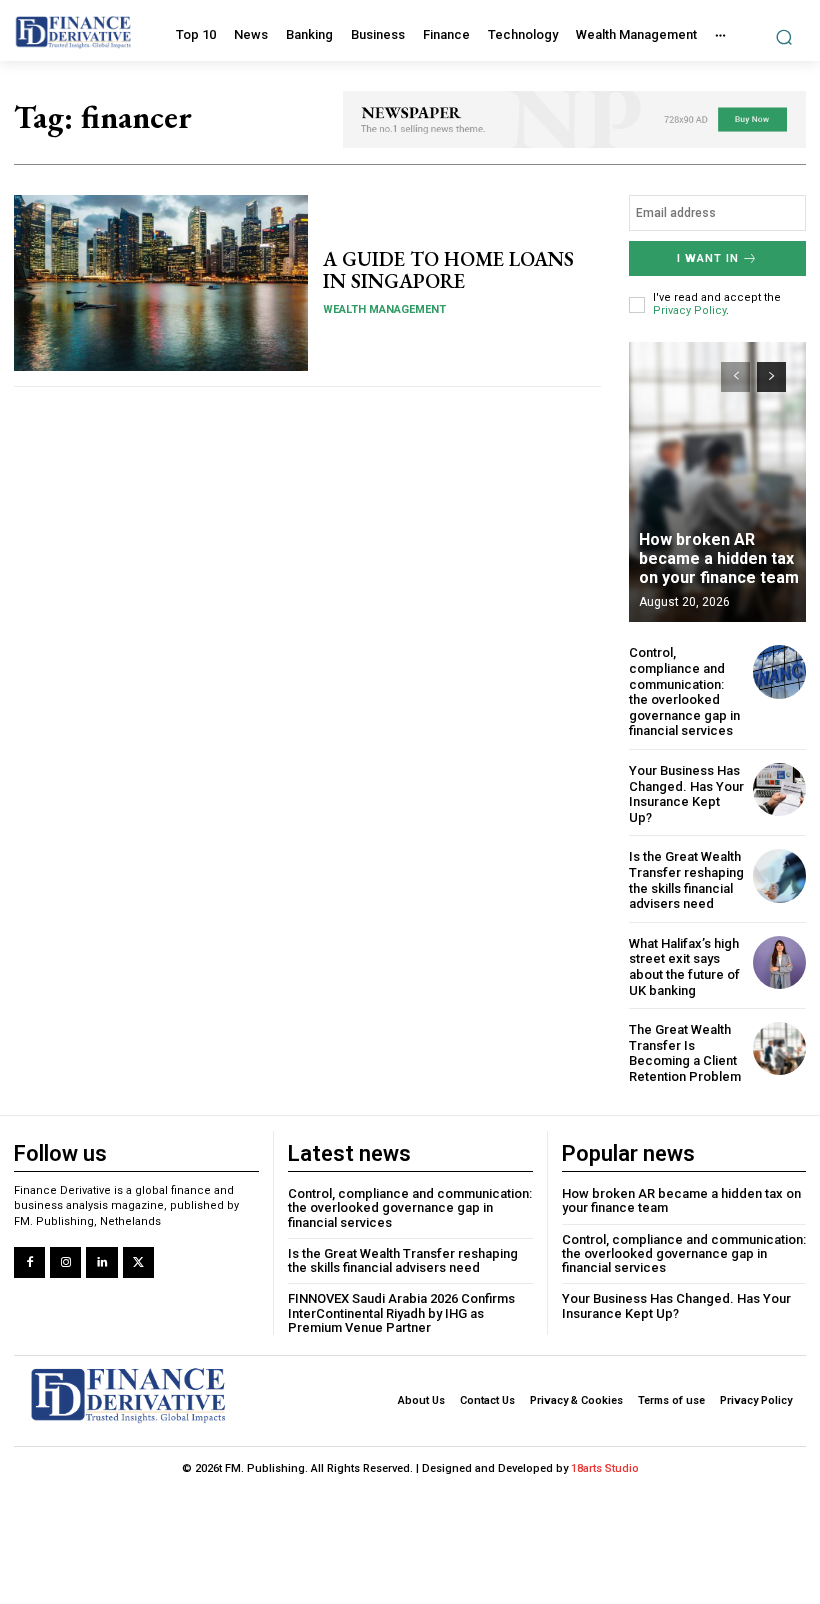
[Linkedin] (101, 1262)
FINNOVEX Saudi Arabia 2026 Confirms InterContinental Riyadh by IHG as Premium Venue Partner (401, 1313)
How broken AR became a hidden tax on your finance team (719, 558)
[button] (784, 36)
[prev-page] (735, 377)
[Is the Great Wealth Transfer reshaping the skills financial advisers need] (779, 875)
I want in (708, 258)
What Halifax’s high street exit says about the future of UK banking (684, 967)
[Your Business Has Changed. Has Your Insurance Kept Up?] (779, 789)
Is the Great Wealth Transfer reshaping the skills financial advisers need (686, 880)
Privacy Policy (689, 310)
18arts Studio (605, 1468)
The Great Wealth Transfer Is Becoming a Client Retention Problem (685, 1053)
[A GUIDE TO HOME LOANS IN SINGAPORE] (161, 283)
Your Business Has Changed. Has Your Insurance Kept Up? (686, 794)
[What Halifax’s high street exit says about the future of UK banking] (779, 962)
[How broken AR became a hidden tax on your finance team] (717, 482)
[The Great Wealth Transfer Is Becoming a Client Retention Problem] (779, 1048)
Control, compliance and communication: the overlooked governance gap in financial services (684, 691)
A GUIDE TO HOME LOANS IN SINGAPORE (448, 270)
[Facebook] (29, 1262)
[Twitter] (138, 1262)
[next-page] (771, 377)
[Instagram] (65, 1262)
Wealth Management (384, 309)
